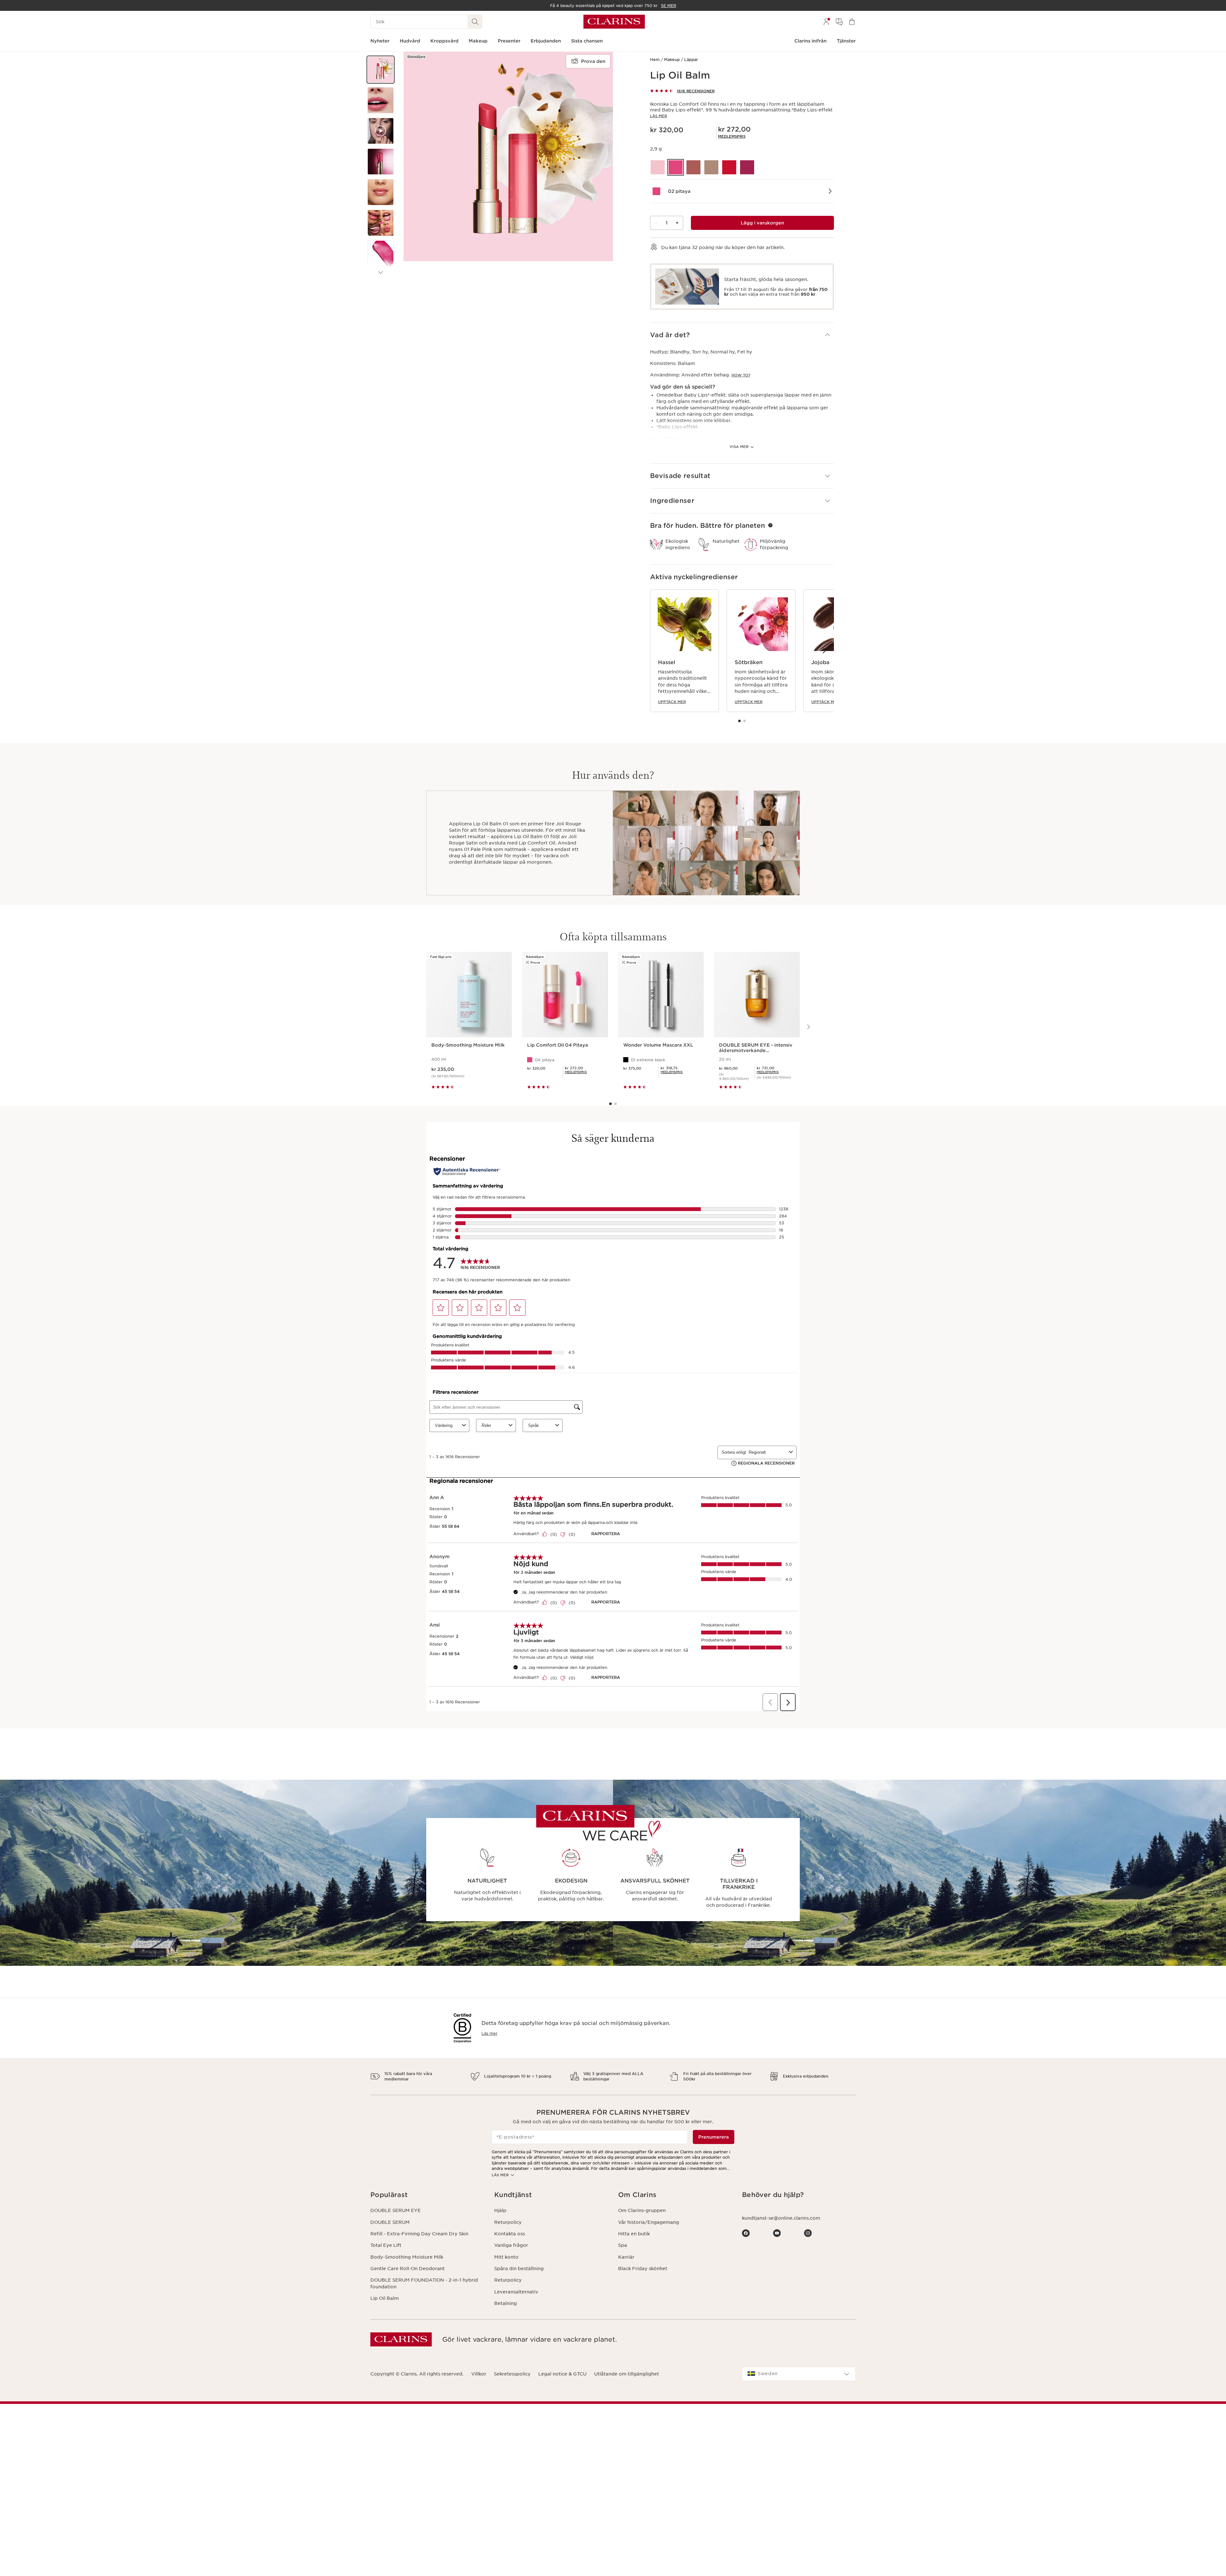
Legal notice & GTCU (562, 2374)
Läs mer (658, 116)
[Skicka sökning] (475, 22)
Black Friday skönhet (643, 2269)
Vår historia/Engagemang (649, 2222)
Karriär (626, 2257)
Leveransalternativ (516, 2292)
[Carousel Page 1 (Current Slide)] (739, 721)
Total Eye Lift (386, 2245)
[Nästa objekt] (381, 273)
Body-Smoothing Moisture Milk (407, 2257)
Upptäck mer (672, 702)
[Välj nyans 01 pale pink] (658, 167)
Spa (623, 2245)
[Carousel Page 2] (745, 721)
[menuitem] (826, 22)
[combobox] (799, 2374)
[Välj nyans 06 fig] (747, 167)
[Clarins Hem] (614, 22)
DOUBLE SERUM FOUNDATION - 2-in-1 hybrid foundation (424, 2283)
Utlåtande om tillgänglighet (627, 2374)
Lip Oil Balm (385, 2298)
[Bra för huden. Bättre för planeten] (770, 525)
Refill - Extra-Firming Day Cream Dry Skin (419, 2234)
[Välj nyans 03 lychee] (693, 167)
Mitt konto (506, 2257)
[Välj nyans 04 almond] (711, 167)
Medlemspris (732, 136)
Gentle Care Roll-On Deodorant (408, 2269)
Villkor (479, 2374)
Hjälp (500, 2210)
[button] (381, 70)
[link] (732, 136)
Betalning (506, 2303)
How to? (741, 375)
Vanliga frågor (511, 2245)
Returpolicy (508, 2222)
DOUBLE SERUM (390, 2222)
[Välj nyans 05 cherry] (729, 167)
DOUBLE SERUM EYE (396, 2210)
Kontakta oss (510, 2234)
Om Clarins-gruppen (642, 2210)
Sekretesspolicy (512, 2374)
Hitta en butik (634, 2234)
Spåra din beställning (519, 2269)
